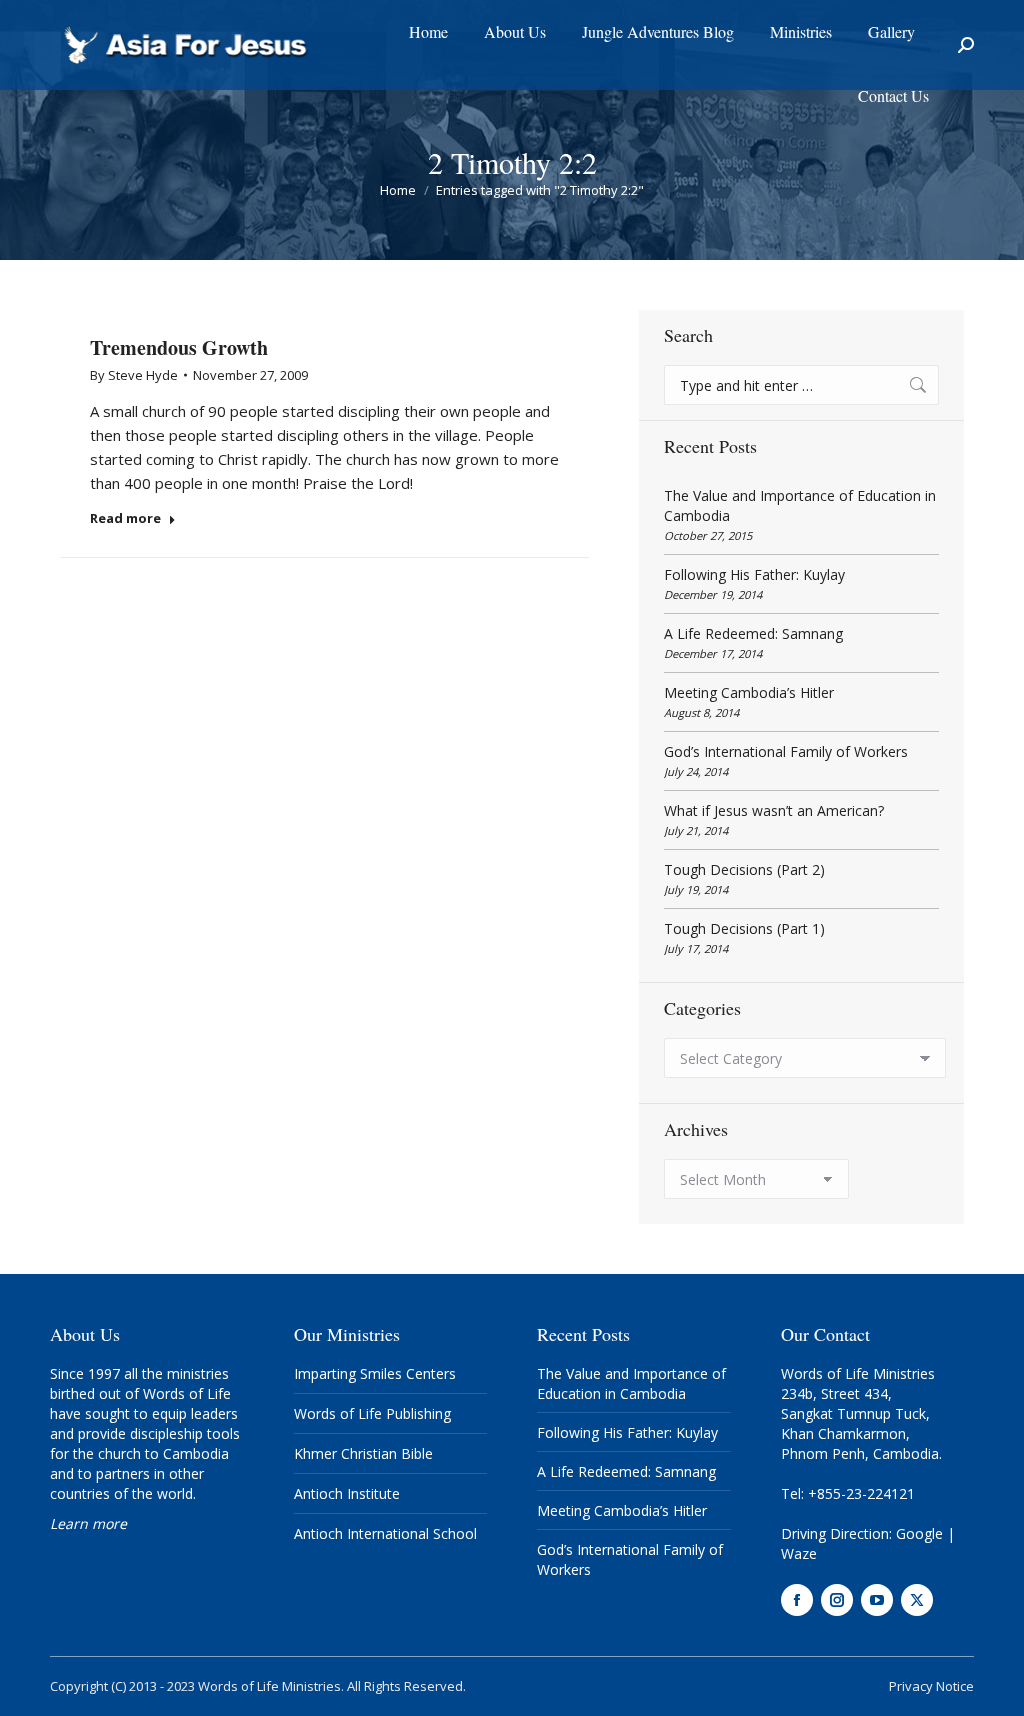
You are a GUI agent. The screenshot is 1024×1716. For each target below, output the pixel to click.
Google (919, 1533)
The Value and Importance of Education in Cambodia (800, 505)
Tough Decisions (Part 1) (744, 928)
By (134, 375)
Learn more (88, 1523)
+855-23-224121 (861, 1493)
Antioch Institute (347, 1493)
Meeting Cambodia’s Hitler (749, 692)
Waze (799, 1553)
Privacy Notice (931, 1686)
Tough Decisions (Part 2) (744, 869)
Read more (125, 518)
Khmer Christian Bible (363, 1453)
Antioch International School (385, 1533)
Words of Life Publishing (372, 1413)
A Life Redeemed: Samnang (753, 633)
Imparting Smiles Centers (375, 1373)
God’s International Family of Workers (786, 751)
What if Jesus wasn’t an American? (774, 810)
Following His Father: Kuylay (754, 574)
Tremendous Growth (179, 347)
